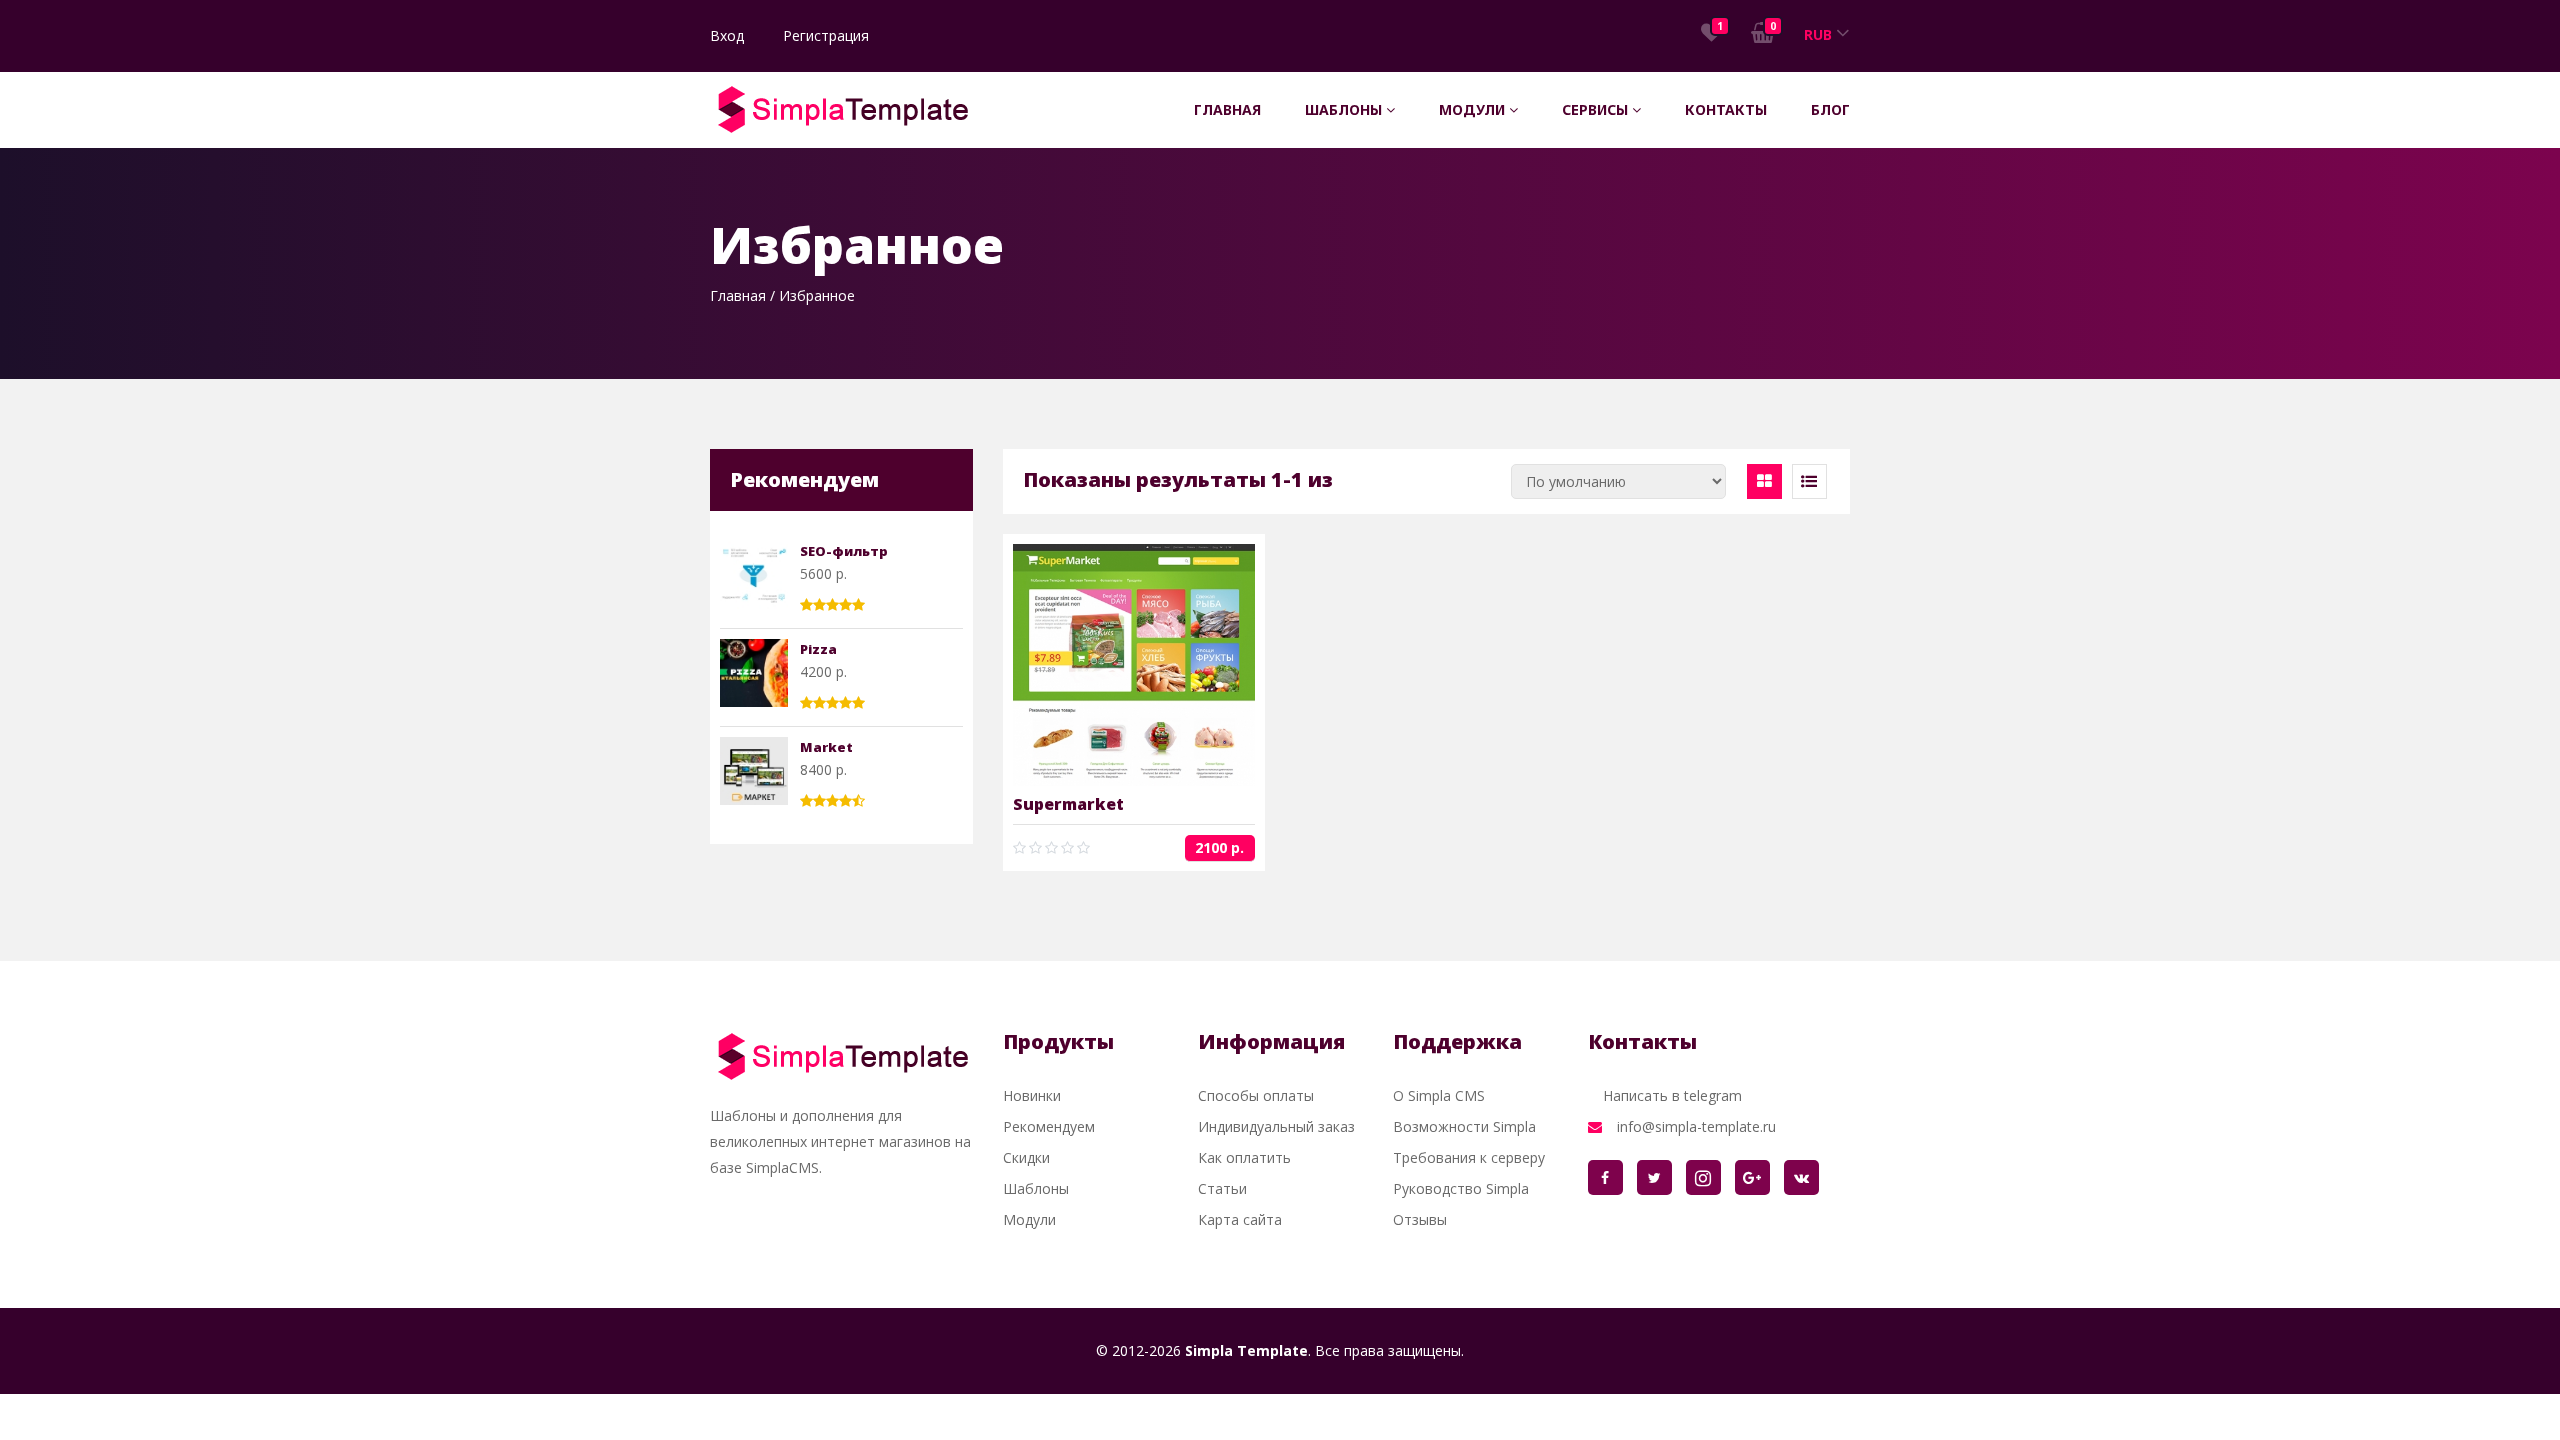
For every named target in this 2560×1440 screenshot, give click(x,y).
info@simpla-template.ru (1696, 1126)
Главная (1227, 109)
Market (826, 747)
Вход (727, 35)
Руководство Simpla (1461, 1188)
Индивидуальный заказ (1276, 1126)
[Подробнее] (1102, 665)
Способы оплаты (1256, 1095)
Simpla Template (1246, 1350)
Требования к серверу (1469, 1157)
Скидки (1026, 1157)
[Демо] (1165, 665)
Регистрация (826, 35)
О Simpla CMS (1439, 1095)
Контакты (1726, 109)
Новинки (1032, 1095)
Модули (1474, 109)
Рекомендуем (1049, 1126)
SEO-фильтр (844, 551)
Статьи (1222, 1188)
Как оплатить (1244, 1157)
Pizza (818, 649)
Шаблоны (1345, 109)
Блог (1830, 109)
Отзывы (1420, 1219)
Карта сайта (1240, 1219)
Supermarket (1068, 804)
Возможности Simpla (1464, 1126)
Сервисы (1597, 109)
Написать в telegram (1672, 1095)
